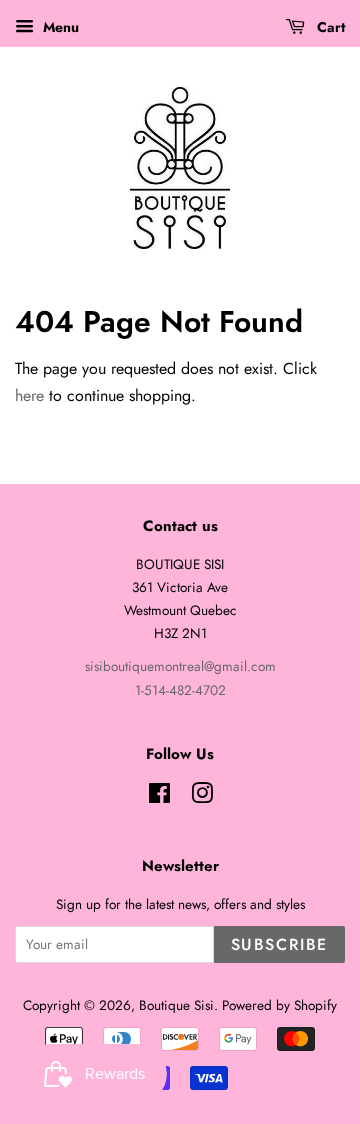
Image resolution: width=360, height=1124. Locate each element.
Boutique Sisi (176, 1005)
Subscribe (279, 944)
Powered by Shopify (279, 1005)
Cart (329, 27)
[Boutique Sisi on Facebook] (159, 797)
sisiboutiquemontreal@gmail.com (180, 666)
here (29, 395)
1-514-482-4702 (180, 690)
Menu (59, 27)
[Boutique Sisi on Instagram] (202, 797)
